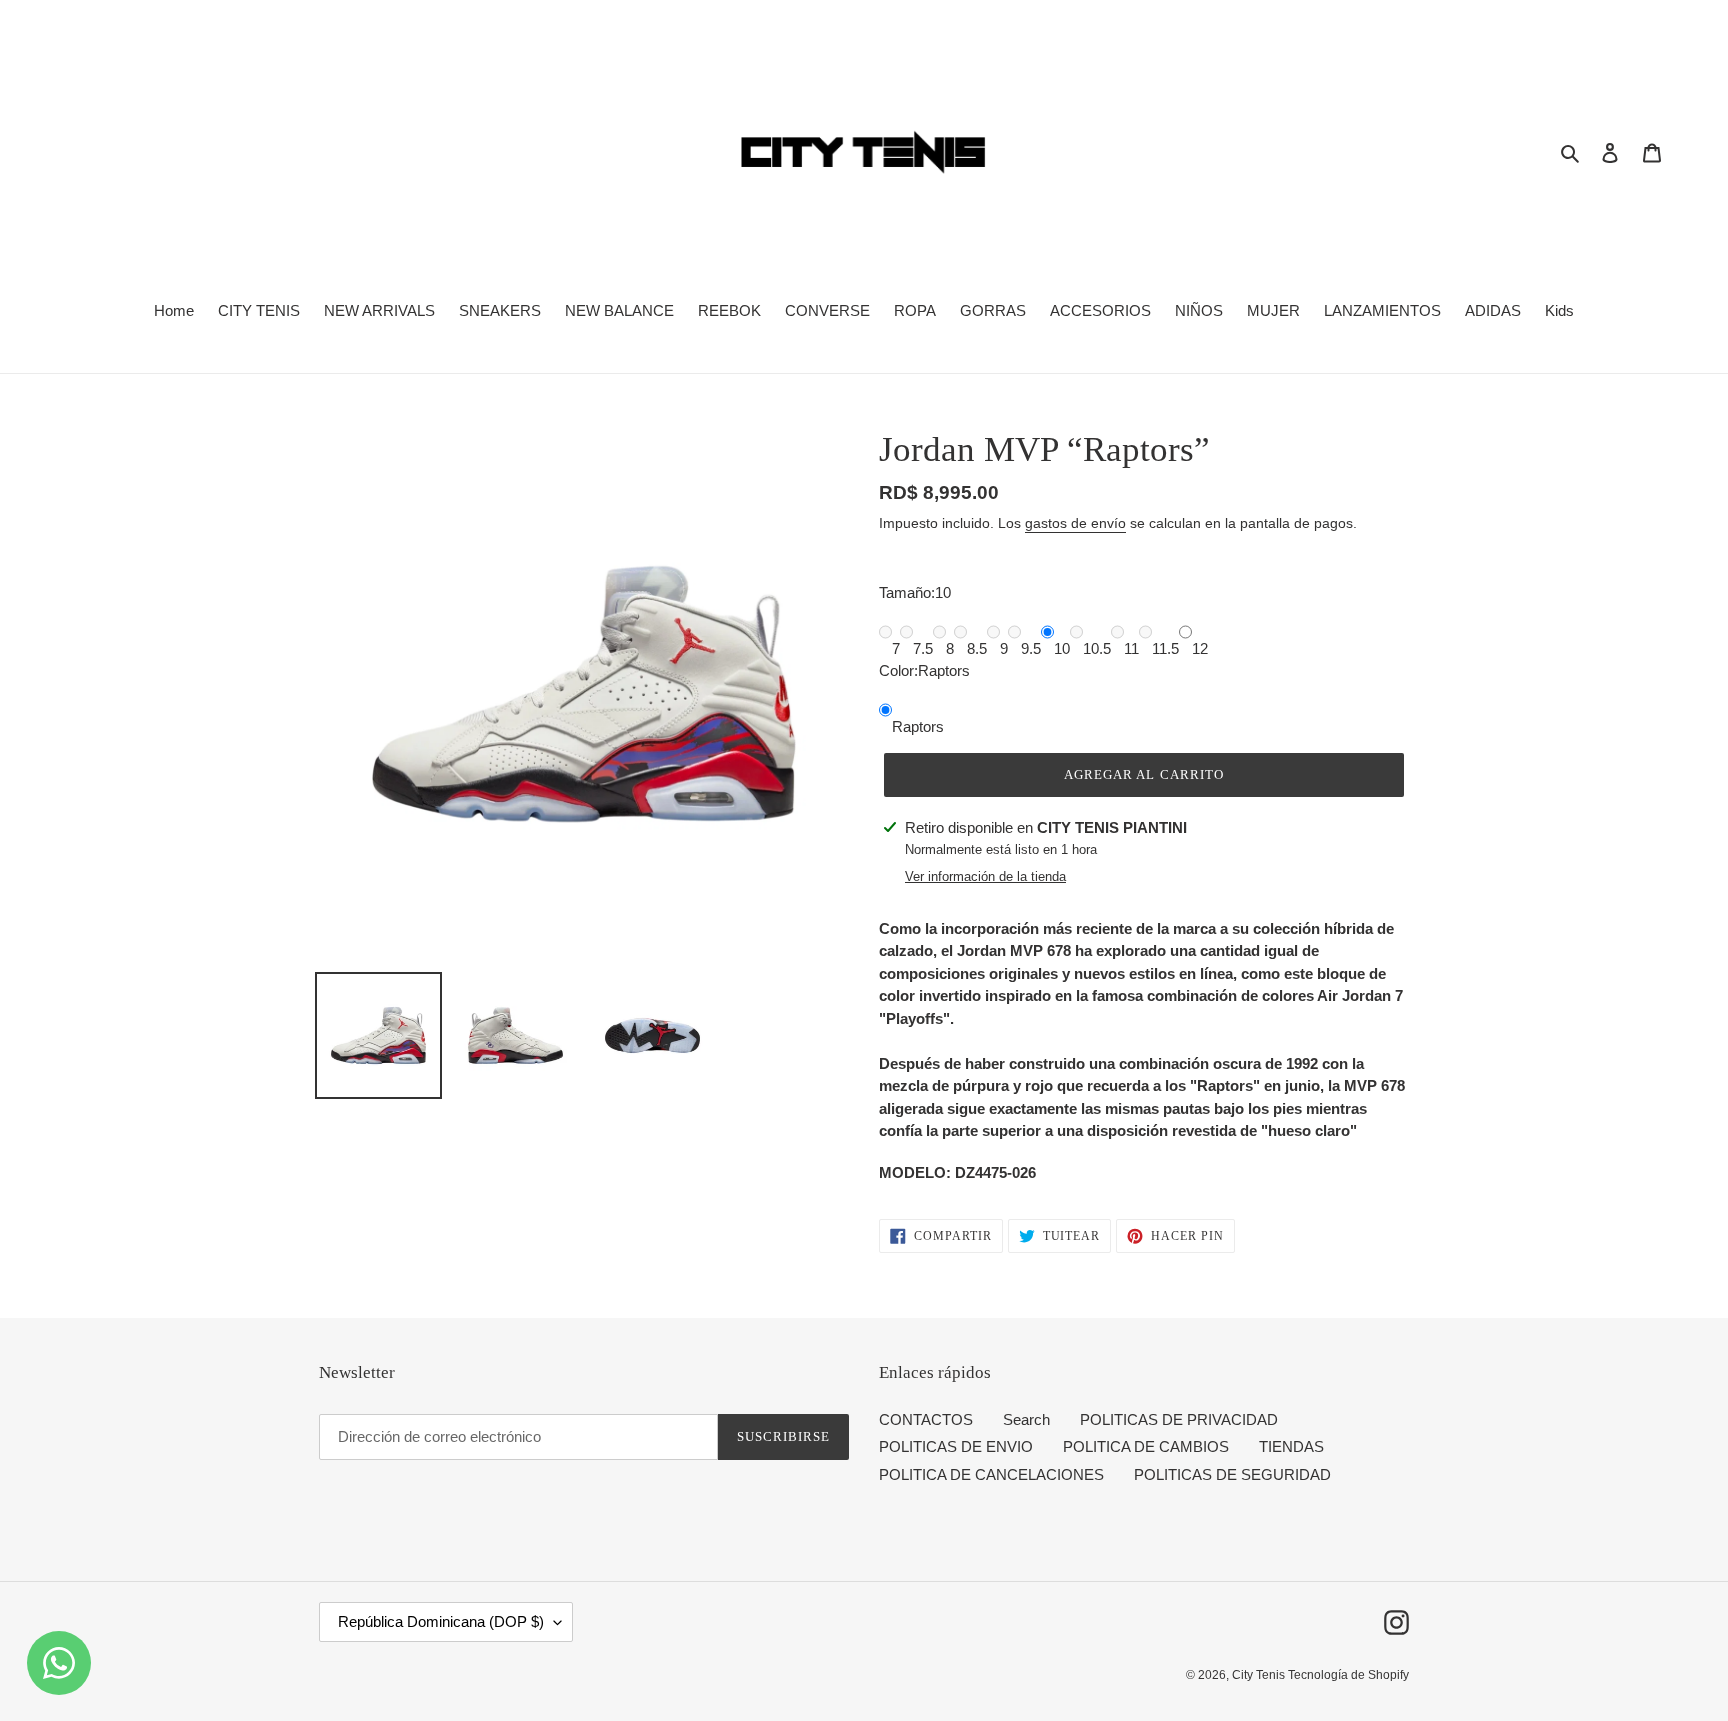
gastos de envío (1075, 523)
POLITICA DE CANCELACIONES (991, 1474)
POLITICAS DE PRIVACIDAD (1179, 1419)
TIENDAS (1291, 1446)
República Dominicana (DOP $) (441, 1621)
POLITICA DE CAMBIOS (1146, 1446)
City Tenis (1260, 1675)
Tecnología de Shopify (1348, 1675)
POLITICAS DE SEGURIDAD (1232, 1474)
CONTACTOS (926, 1419)
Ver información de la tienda (985, 876)
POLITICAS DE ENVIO (956, 1446)
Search (1026, 1419)
